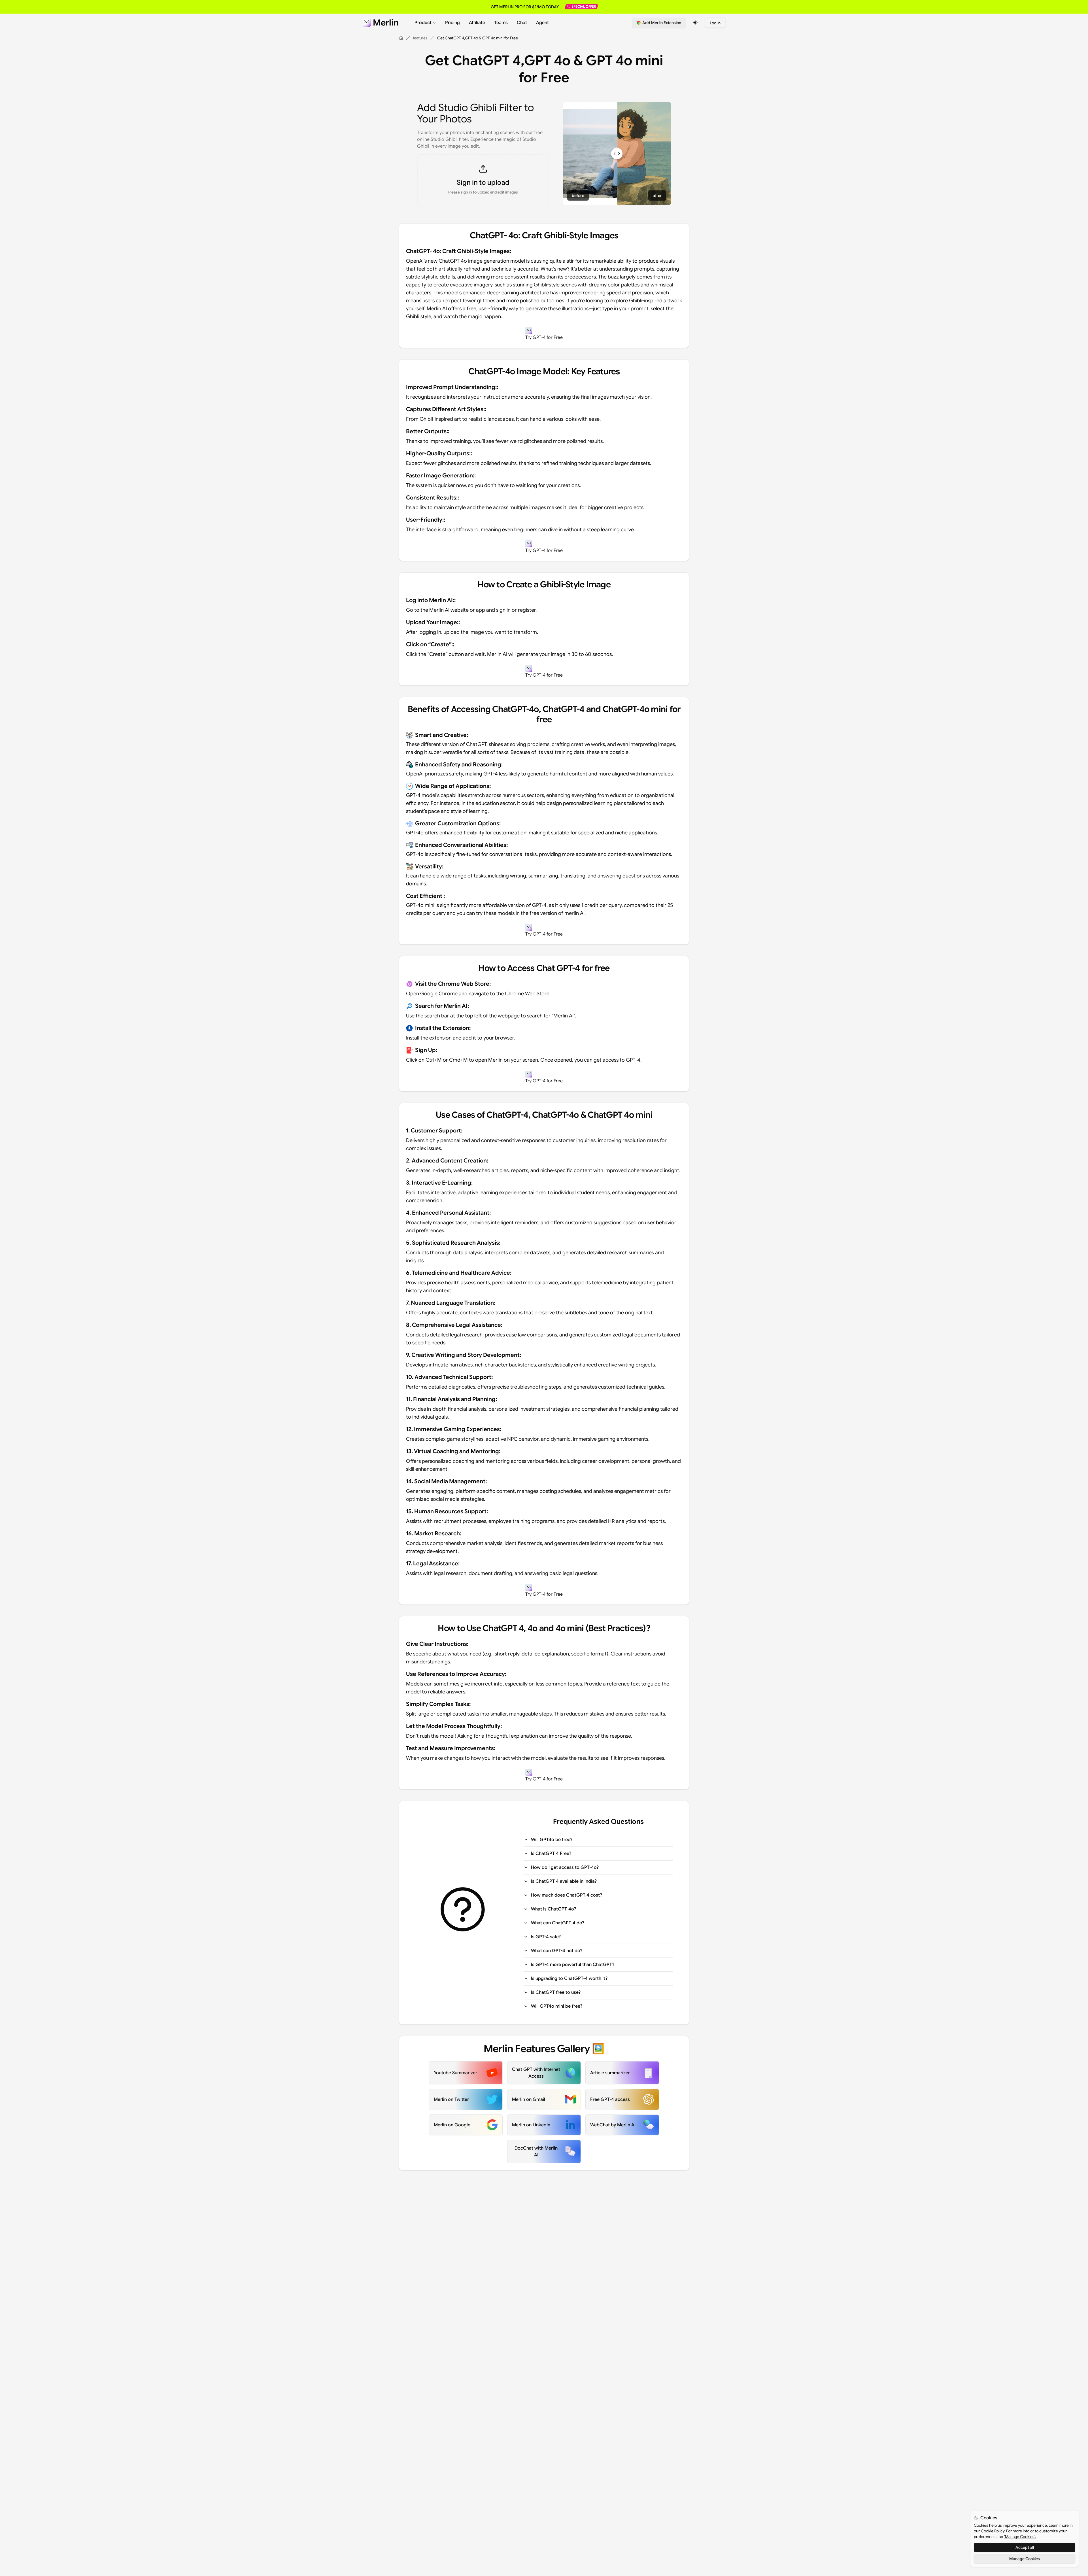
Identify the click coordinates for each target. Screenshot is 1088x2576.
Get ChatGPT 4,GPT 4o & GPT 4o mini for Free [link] (478, 38)
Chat (522, 23)
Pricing (452, 23)
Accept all (1025, 2547)
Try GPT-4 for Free (544, 337)
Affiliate (477, 23)
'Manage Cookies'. (1020, 2537)
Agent (542, 23)
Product (423, 23)
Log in (715, 23)
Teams (501, 23)
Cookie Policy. (993, 2531)
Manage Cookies (1025, 2559)
